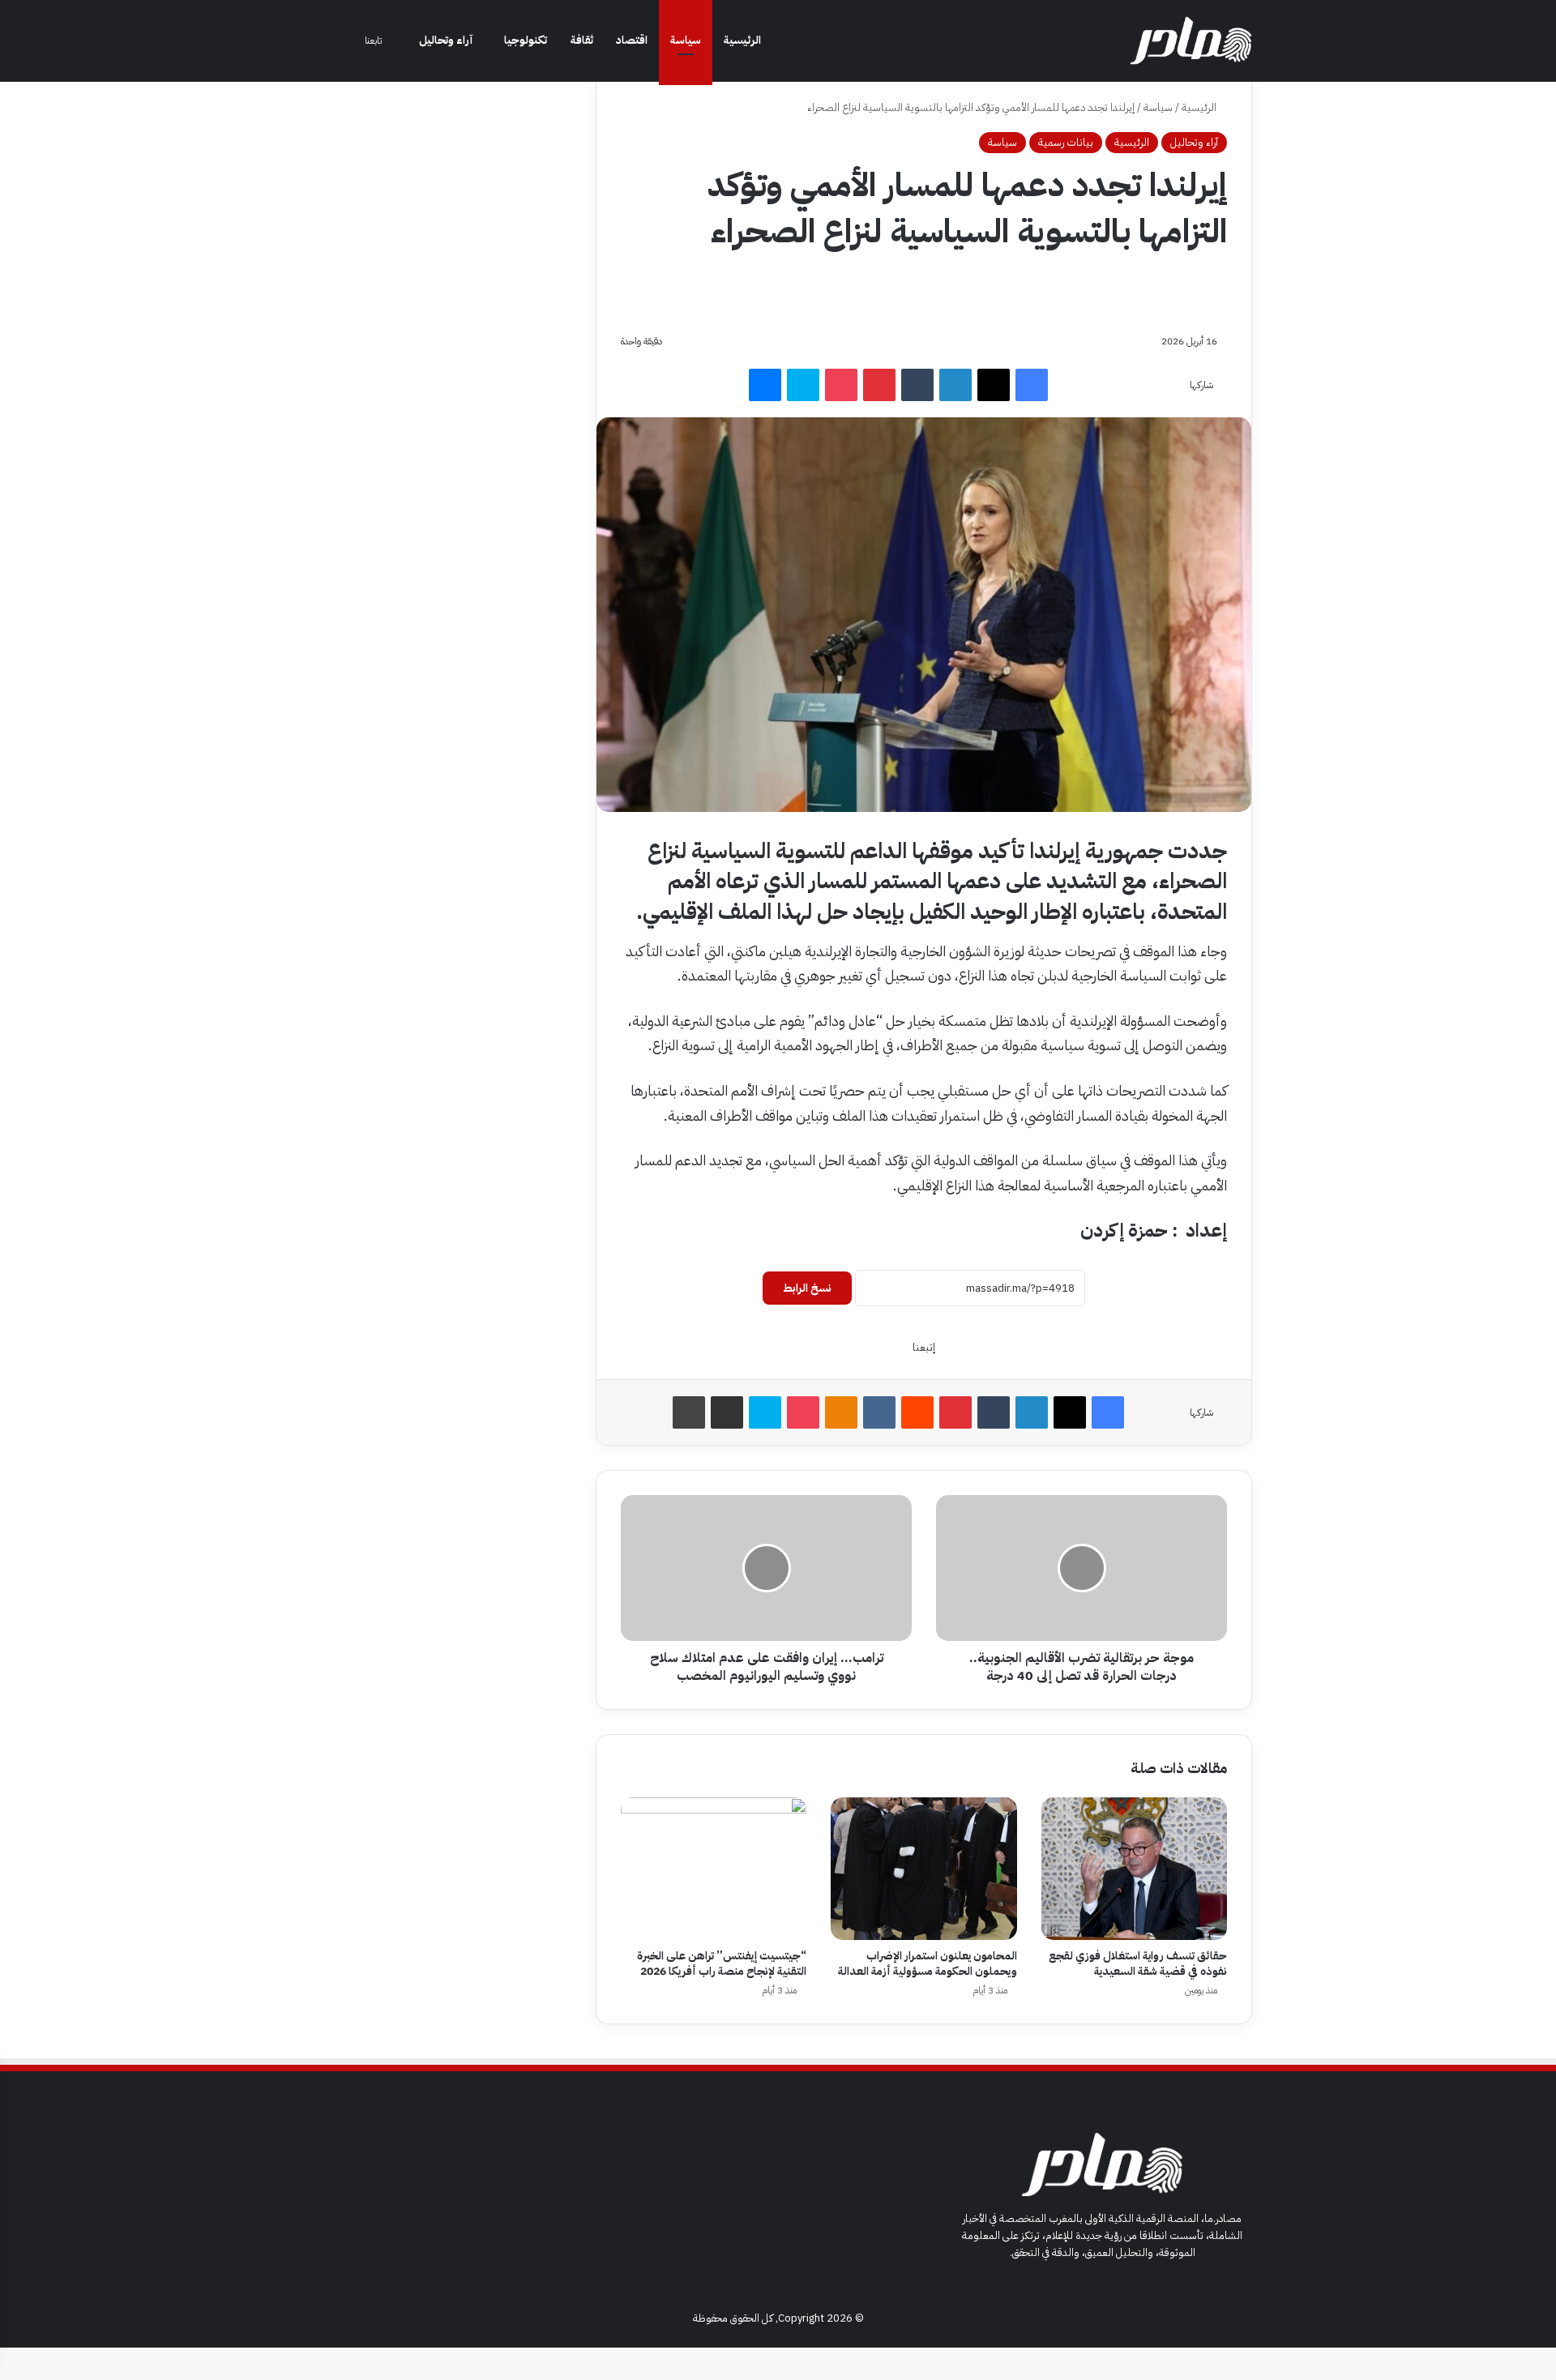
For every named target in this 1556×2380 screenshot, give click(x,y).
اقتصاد (632, 40)
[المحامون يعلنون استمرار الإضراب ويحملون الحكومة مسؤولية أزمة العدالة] (923, 1869)
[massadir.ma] (1191, 41)
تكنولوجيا (526, 40)
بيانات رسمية (1066, 142)
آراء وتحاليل (446, 40)
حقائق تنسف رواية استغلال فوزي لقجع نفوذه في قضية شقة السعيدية (1138, 1963)
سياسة (686, 40)
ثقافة (582, 40)
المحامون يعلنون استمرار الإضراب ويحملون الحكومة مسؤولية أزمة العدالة (928, 1963)
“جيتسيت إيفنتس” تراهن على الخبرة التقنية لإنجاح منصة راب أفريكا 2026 (722, 1963)
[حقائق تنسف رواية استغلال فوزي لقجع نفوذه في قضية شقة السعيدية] (1134, 1869)
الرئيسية (742, 40)
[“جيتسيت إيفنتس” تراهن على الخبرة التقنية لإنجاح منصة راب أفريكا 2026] (714, 1869)
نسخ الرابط (807, 1288)
